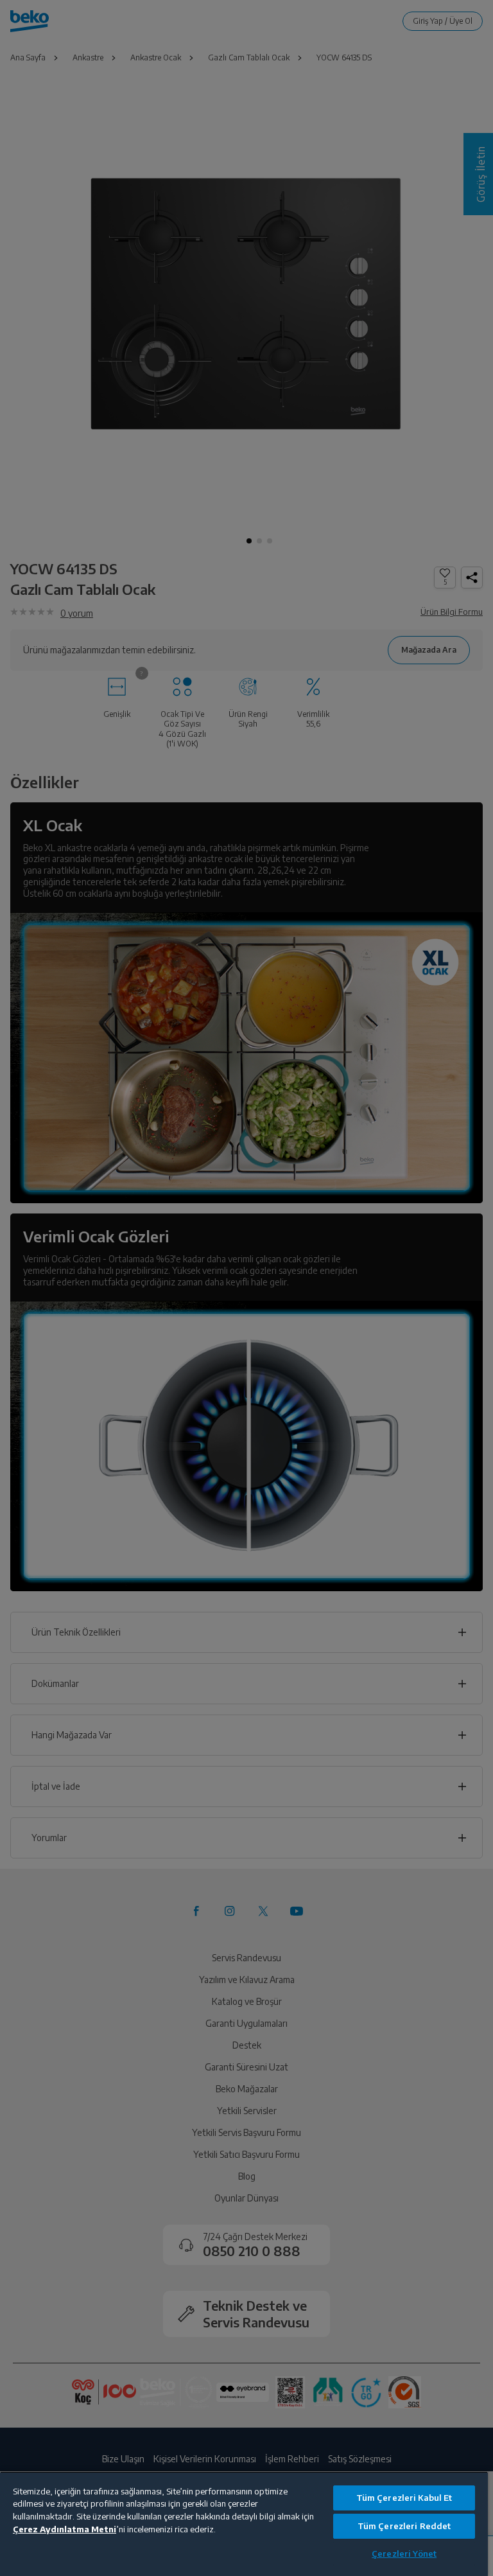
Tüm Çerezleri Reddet (404, 2526)
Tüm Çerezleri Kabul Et (404, 2498)
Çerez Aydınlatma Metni (65, 2529)
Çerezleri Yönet (404, 2554)
